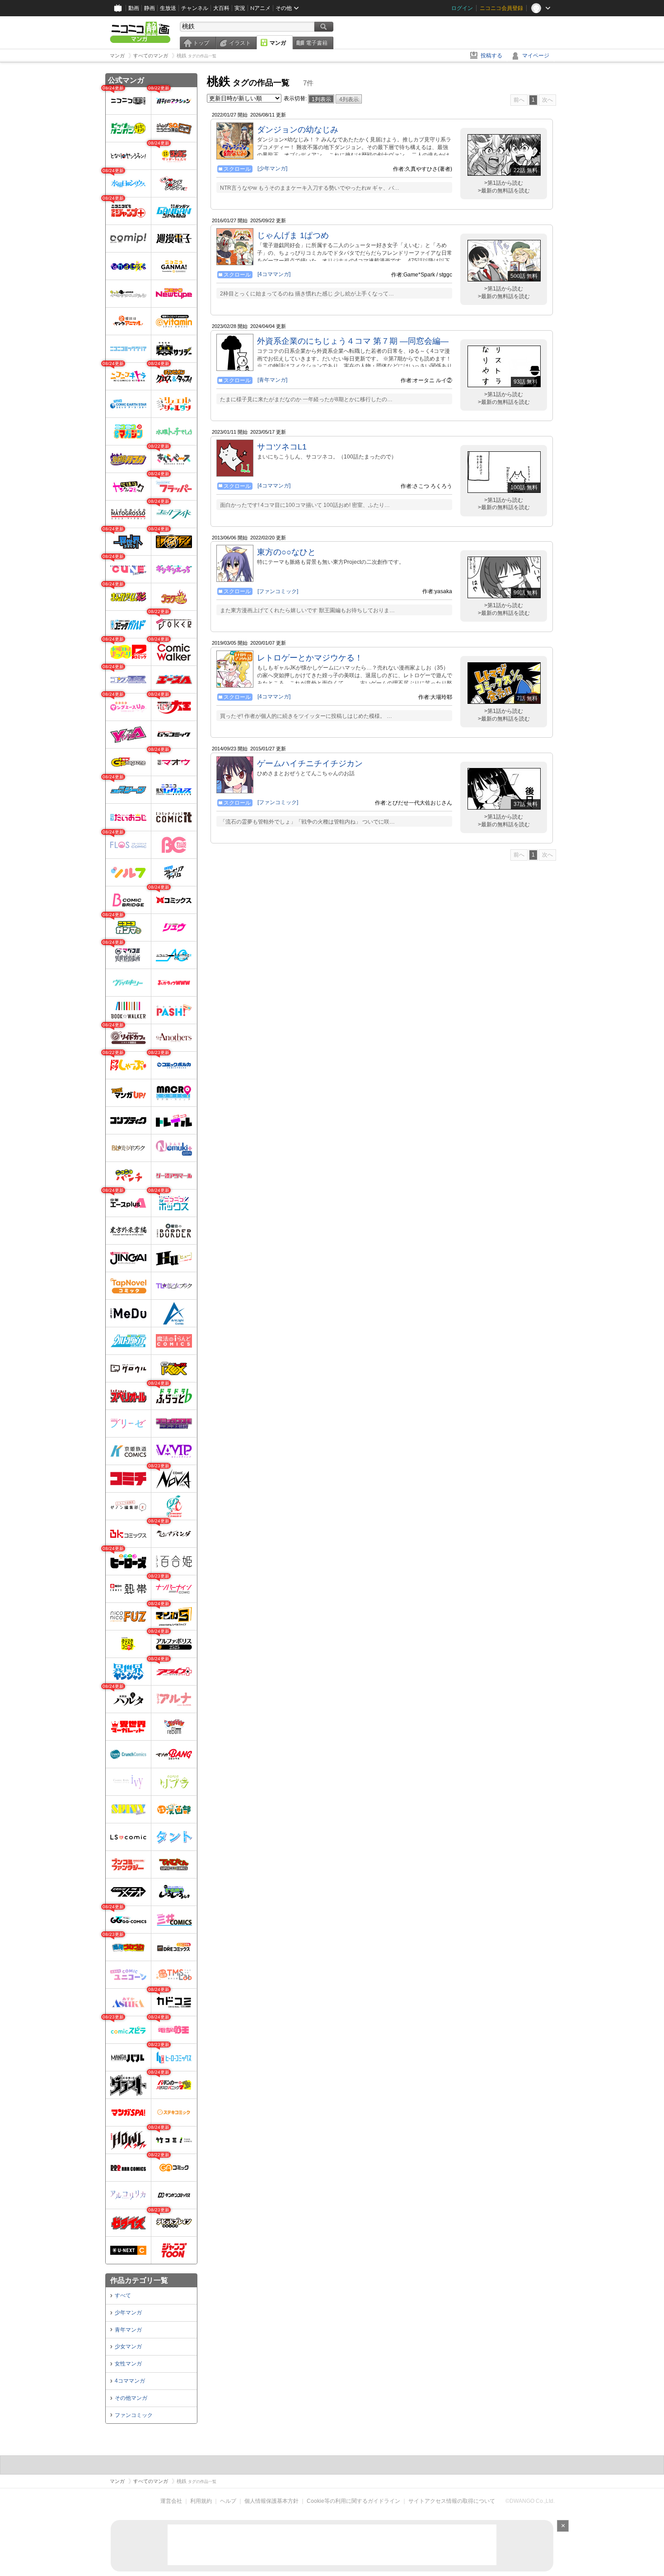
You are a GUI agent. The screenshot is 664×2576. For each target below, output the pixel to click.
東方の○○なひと (286, 552)
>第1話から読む (504, 183)
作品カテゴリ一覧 (139, 2280)
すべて (123, 2295)
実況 (240, 8)
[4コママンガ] (274, 274)
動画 (134, 8)
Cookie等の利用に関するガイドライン (353, 2501)
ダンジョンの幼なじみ (298, 130)
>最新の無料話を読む (504, 191)
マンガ (278, 43)
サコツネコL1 (282, 447)
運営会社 (171, 2501)
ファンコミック (134, 2415)
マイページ (536, 56)
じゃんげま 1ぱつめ (293, 235)
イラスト (240, 43)
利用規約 (201, 2501)
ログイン (462, 8)
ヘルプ (228, 2501)
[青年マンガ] (272, 380)
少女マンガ (128, 2347)
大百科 (221, 8)
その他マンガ (131, 2398)
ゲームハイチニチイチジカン (310, 763)
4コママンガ (130, 2381)
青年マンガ (128, 2330)
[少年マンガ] (272, 169)
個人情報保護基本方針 (271, 2501)
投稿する (491, 56)
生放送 (168, 8)
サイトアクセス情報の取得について (452, 2501)
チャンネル (195, 8)
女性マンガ (128, 2364)
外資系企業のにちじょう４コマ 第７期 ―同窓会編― (353, 341)
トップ (201, 43)
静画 (150, 8)
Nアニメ (260, 8)
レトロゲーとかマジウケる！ (310, 658)
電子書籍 (317, 43)
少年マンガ (128, 2313)
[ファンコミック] (278, 591)
